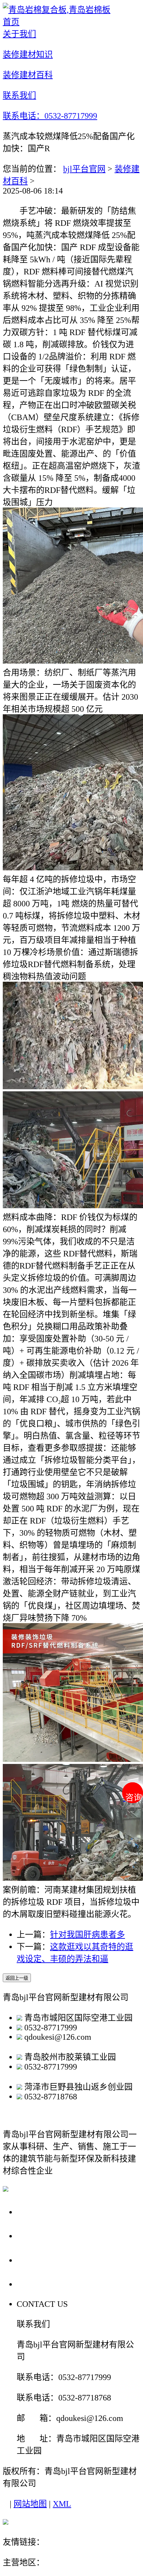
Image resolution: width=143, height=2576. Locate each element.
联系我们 (36, 2284)
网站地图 (30, 2504)
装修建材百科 (46, 2260)
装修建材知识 (46, 2236)
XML (62, 2504)
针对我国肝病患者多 (87, 1935)
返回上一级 (17, 1978)
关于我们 (36, 2212)
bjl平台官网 (84, 169)
